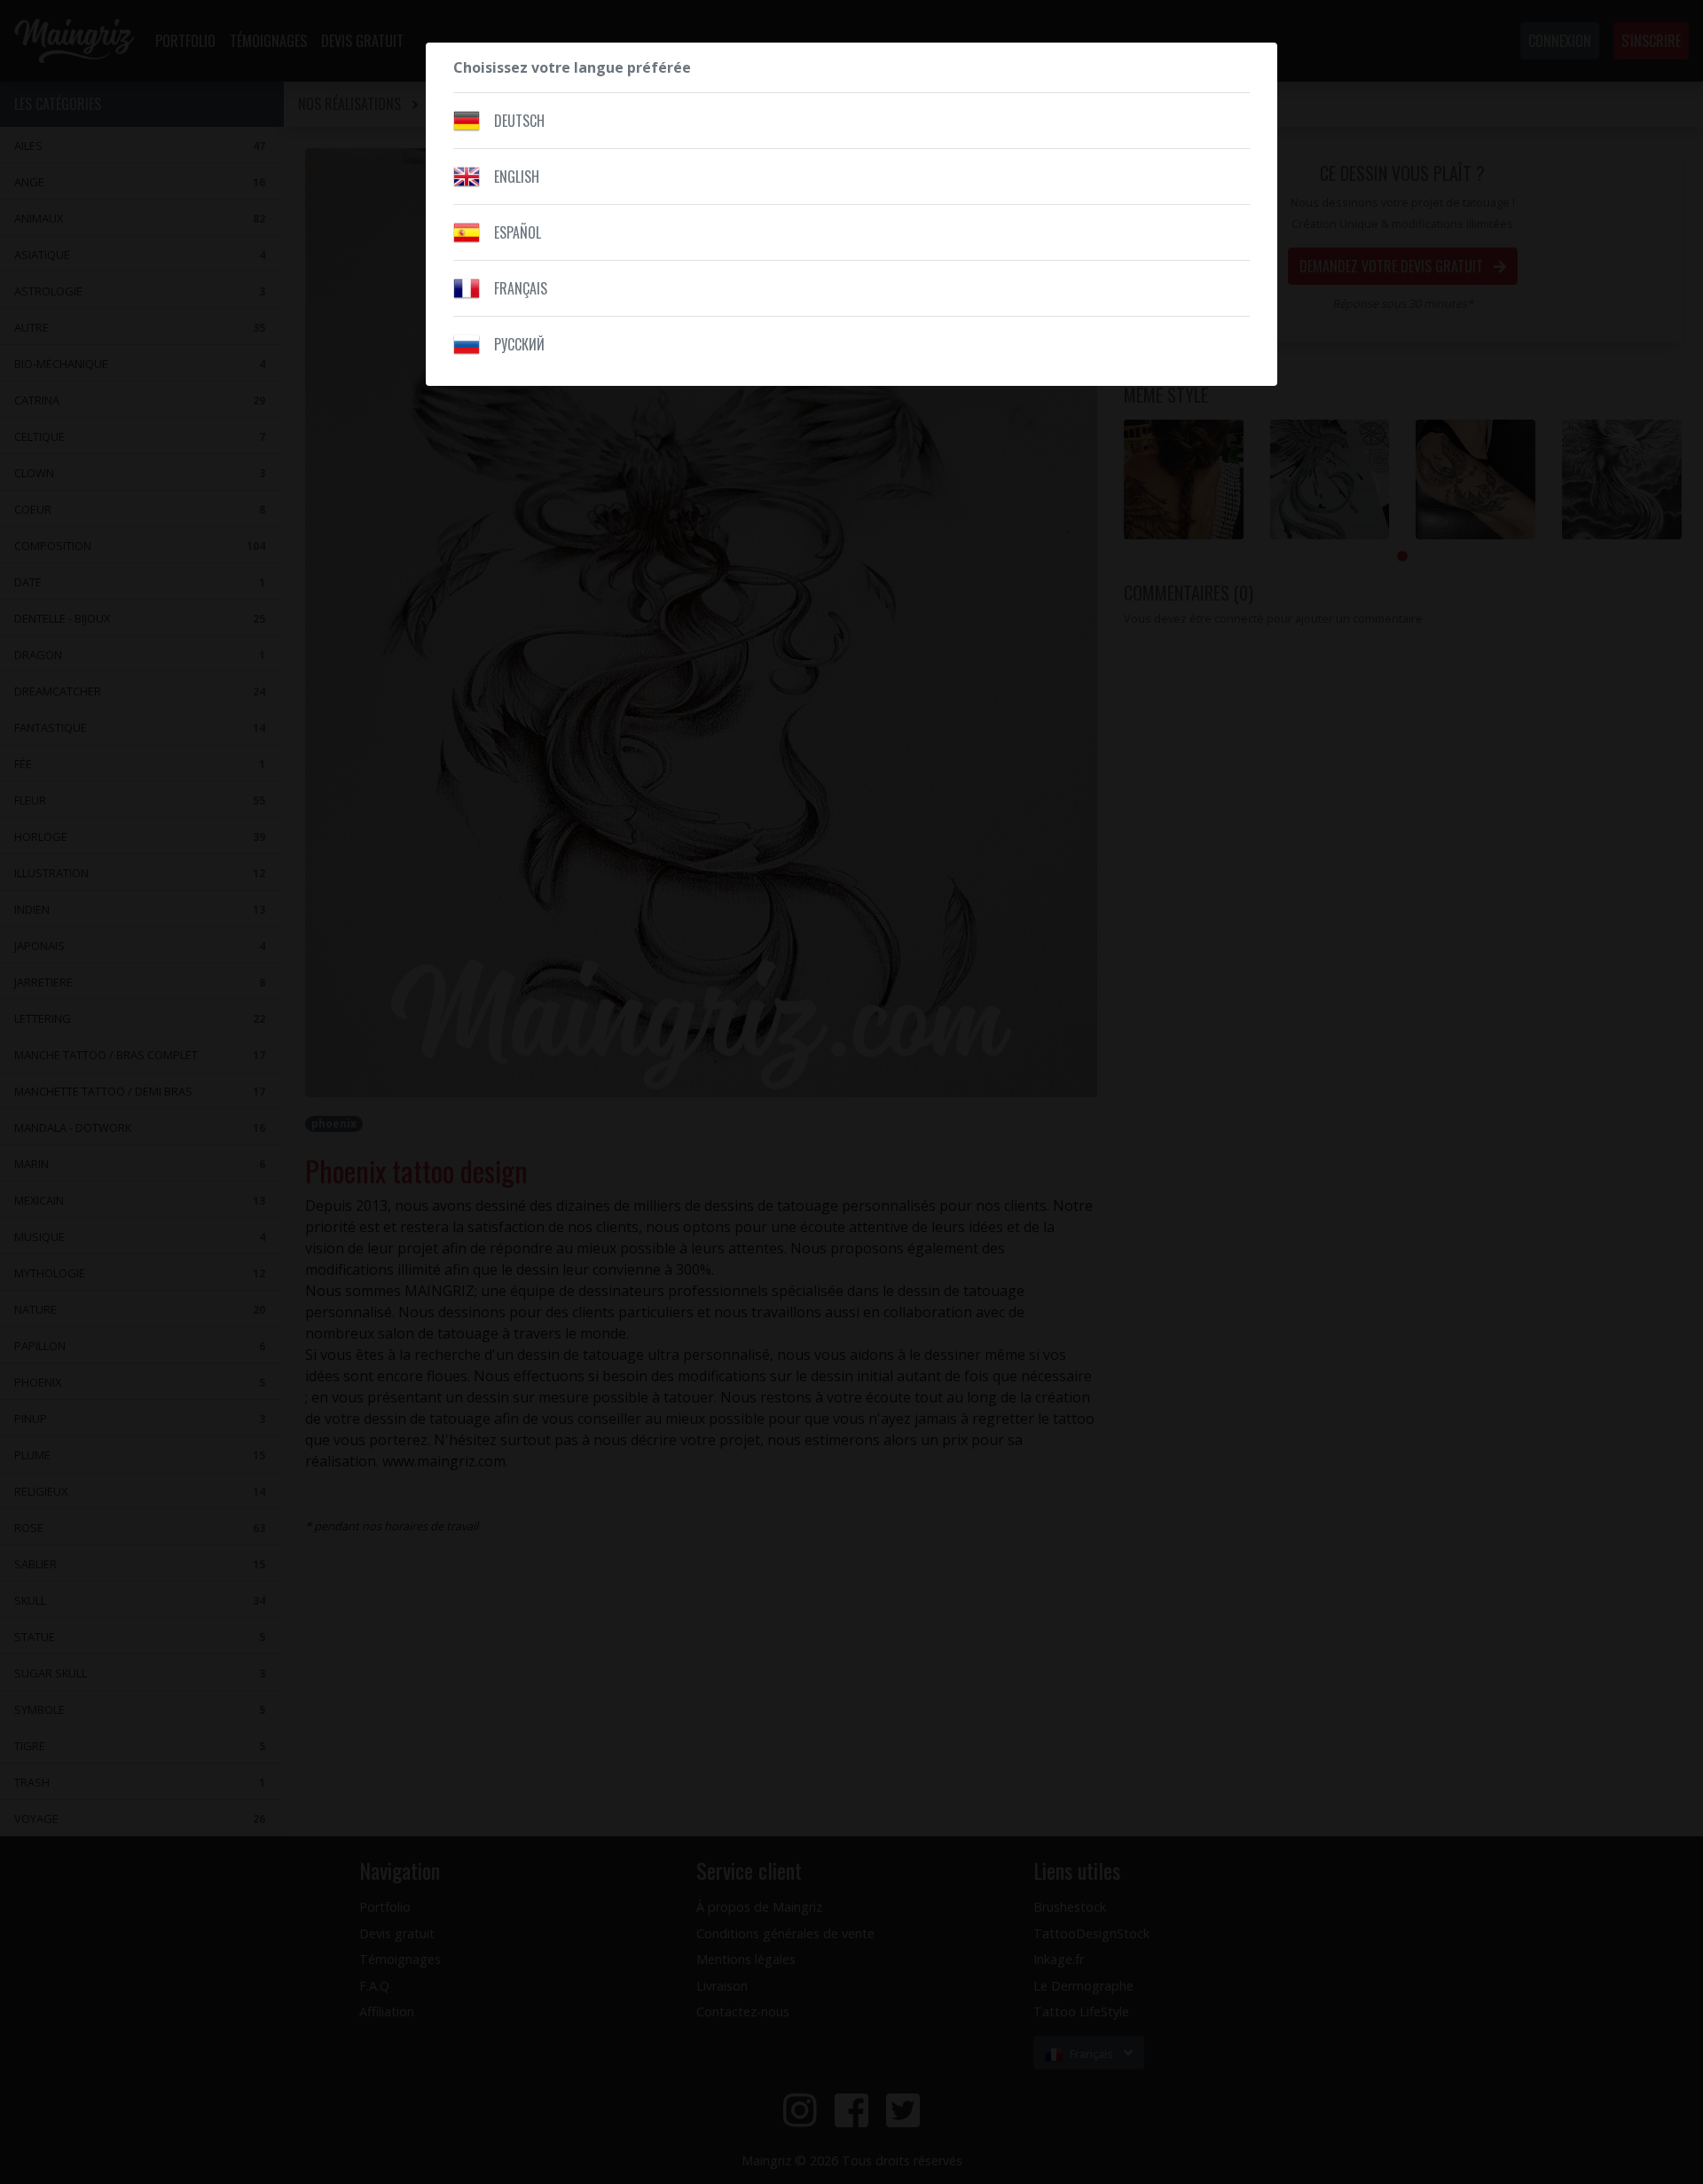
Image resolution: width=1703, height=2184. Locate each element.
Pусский (519, 344)
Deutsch (519, 121)
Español (518, 232)
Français (521, 288)
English (517, 177)
